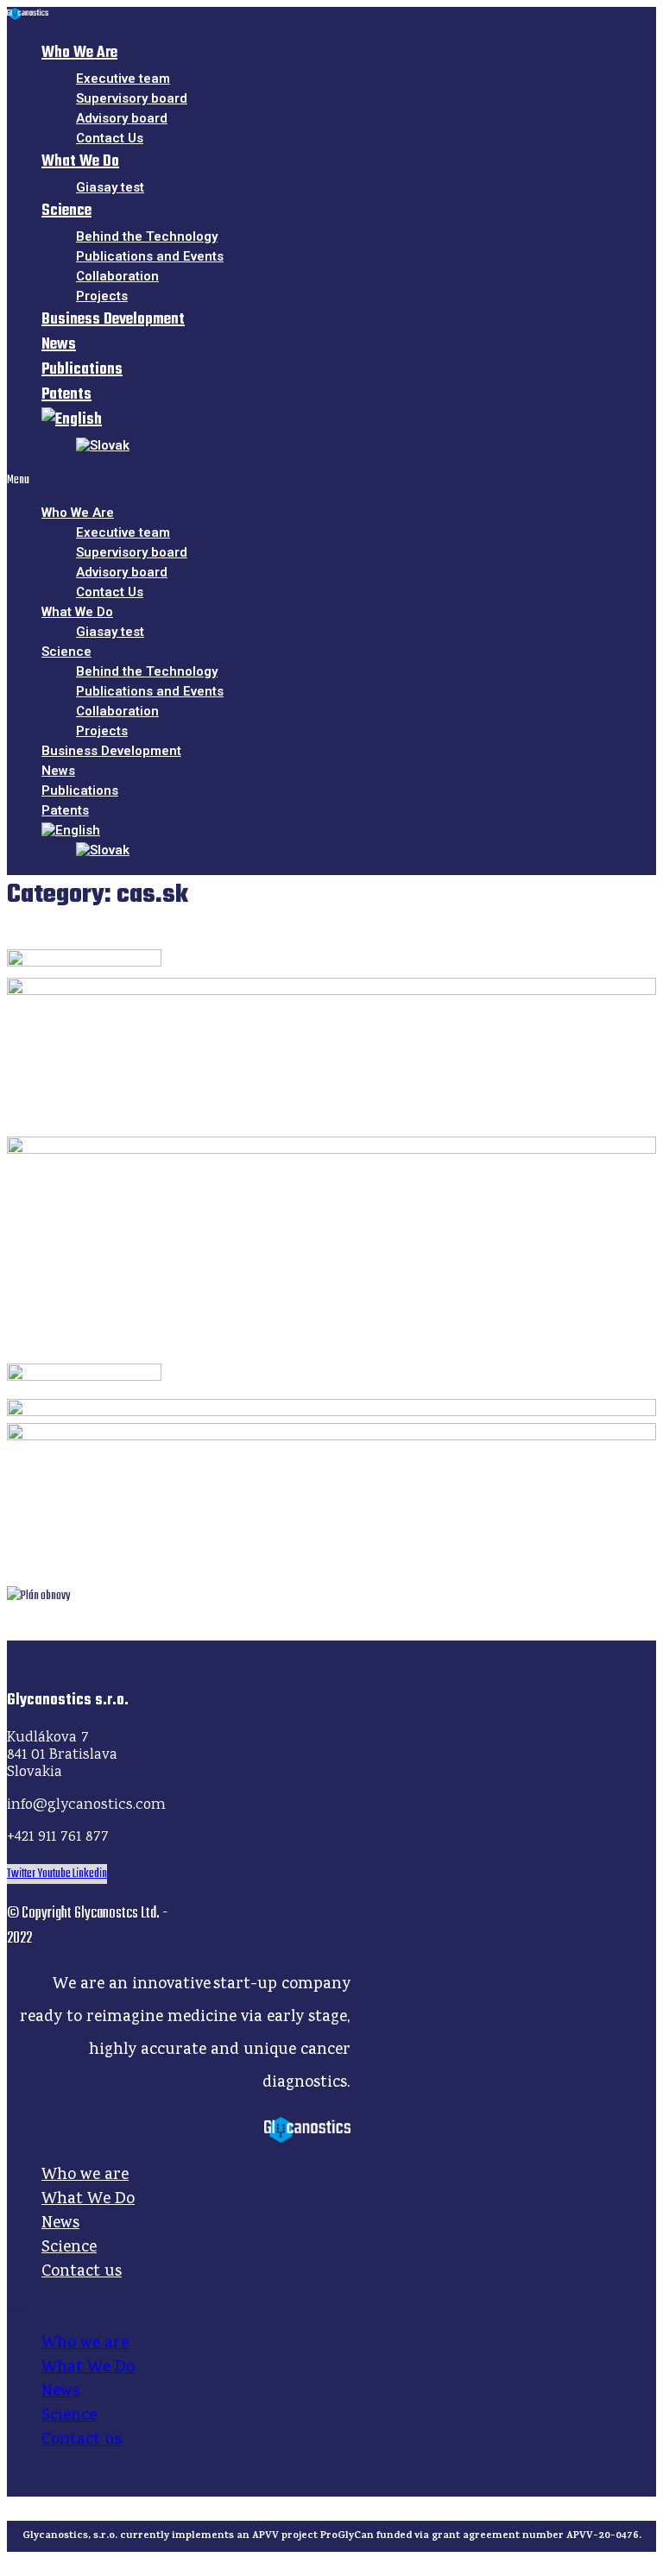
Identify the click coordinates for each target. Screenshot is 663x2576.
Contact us (82, 2272)
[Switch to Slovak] (103, 445)
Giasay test (110, 187)
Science (66, 211)
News (60, 2224)
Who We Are (79, 53)
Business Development (113, 320)
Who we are (85, 2176)
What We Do (80, 162)
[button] (299, 480)
